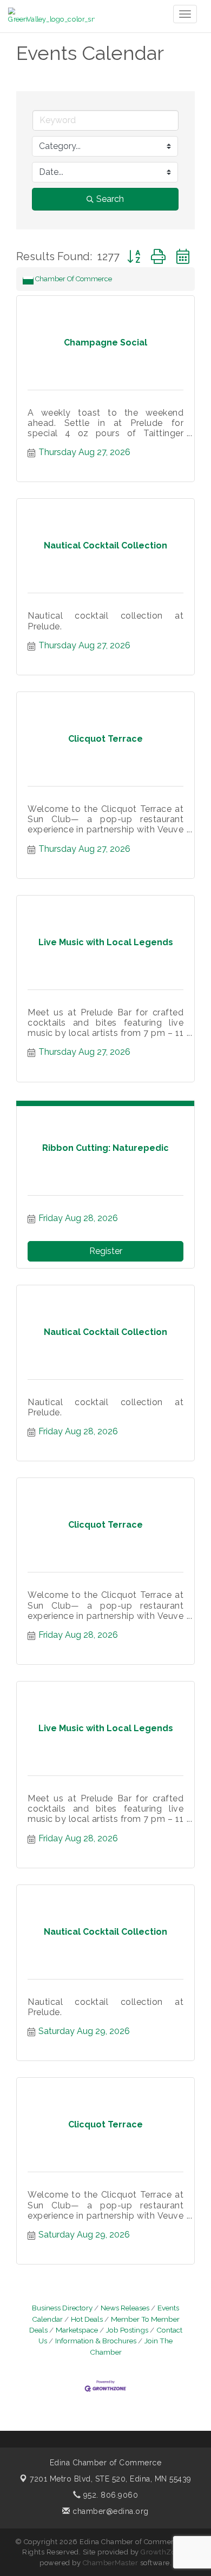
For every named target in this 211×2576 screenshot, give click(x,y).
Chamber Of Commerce (74, 279)
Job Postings (127, 2330)
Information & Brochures (96, 2341)
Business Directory (62, 2308)
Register (106, 1251)
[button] (134, 257)
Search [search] (110, 199)
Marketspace (77, 2330)
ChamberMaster (111, 2563)
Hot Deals (87, 2319)
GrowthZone (162, 2552)
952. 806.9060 (109, 2495)
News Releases (125, 2308)
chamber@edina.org (110, 2511)
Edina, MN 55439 (111, 2479)
